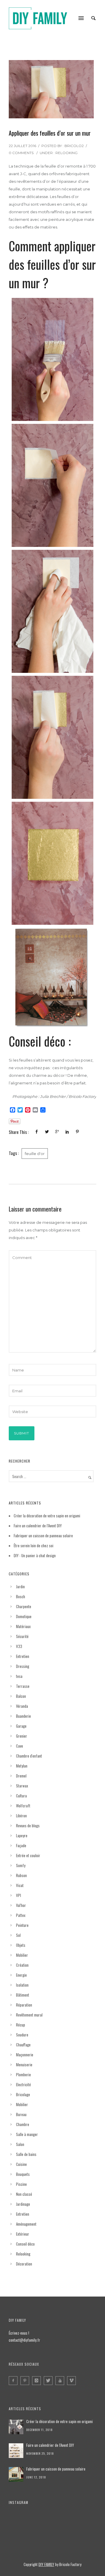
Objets (21, 1945)
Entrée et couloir (28, 1855)
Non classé (24, 2194)
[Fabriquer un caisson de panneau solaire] (16, 2474)
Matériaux (23, 1626)
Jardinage (23, 2204)
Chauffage (23, 2045)
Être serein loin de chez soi (34, 1545)
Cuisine (21, 2164)
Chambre (23, 2124)
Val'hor (21, 1905)
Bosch (21, 1596)
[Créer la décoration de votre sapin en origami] (16, 2427)
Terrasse (23, 1686)
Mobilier (22, 1955)
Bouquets (23, 2174)
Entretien (23, 1656)
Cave (20, 1746)
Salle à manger (27, 2134)
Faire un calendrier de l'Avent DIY (50, 2445)
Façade (21, 1845)
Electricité (23, 2084)
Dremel (21, 1776)
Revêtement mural (29, 2015)
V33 (19, 1646)
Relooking (66, 153)
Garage (21, 1726)
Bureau (21, 2114)
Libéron (21, 1816)
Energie (21, 1975)
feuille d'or (35, 1154)
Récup (21, 2025)
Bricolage (23, 2094)
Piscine (21, 2184)
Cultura (21, 1796)
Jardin (20, 1586)
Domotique (24, 1616)
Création (22, 1965)
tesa (19, 1676)
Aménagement (26, 2224)
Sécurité (22, 1636)
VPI (19, 1895)
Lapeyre (22, 1835)
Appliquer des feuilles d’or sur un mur (50, 133)
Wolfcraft (23, 1806)
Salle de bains (26, 2154)
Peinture (22, 1925)
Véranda (22, 1706)
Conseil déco (25, 2244)
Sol (18, 1935)
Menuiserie (24, 2065)
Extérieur (23, 2234)
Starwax (22, 1786)
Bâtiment (23, 1995)
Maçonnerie (25, 2055)
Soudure (22, 2035)
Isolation (22, 1985)
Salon (20, 2144)
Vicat (20, 1885)
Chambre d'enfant (29, 1756)
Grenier (22, 1736)
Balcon (21, 1696)
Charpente (24, 1606)
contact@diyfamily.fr (24, 2340)
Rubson (21, 1875)
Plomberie (23, 2075)
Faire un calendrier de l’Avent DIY (38, 1526)
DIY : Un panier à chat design (35, 1555)
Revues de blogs (28, 1826)
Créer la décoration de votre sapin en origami (47, 1516)
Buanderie (23, 1716)
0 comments (21, 153)
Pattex (21, 1915)
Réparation (24, 2005)
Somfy (21, 1865)
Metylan (22, 1766)
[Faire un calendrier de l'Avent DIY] (16, 2451)
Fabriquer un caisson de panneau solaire (43, 1536)
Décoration (24, 2264)
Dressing (23, 1666)
